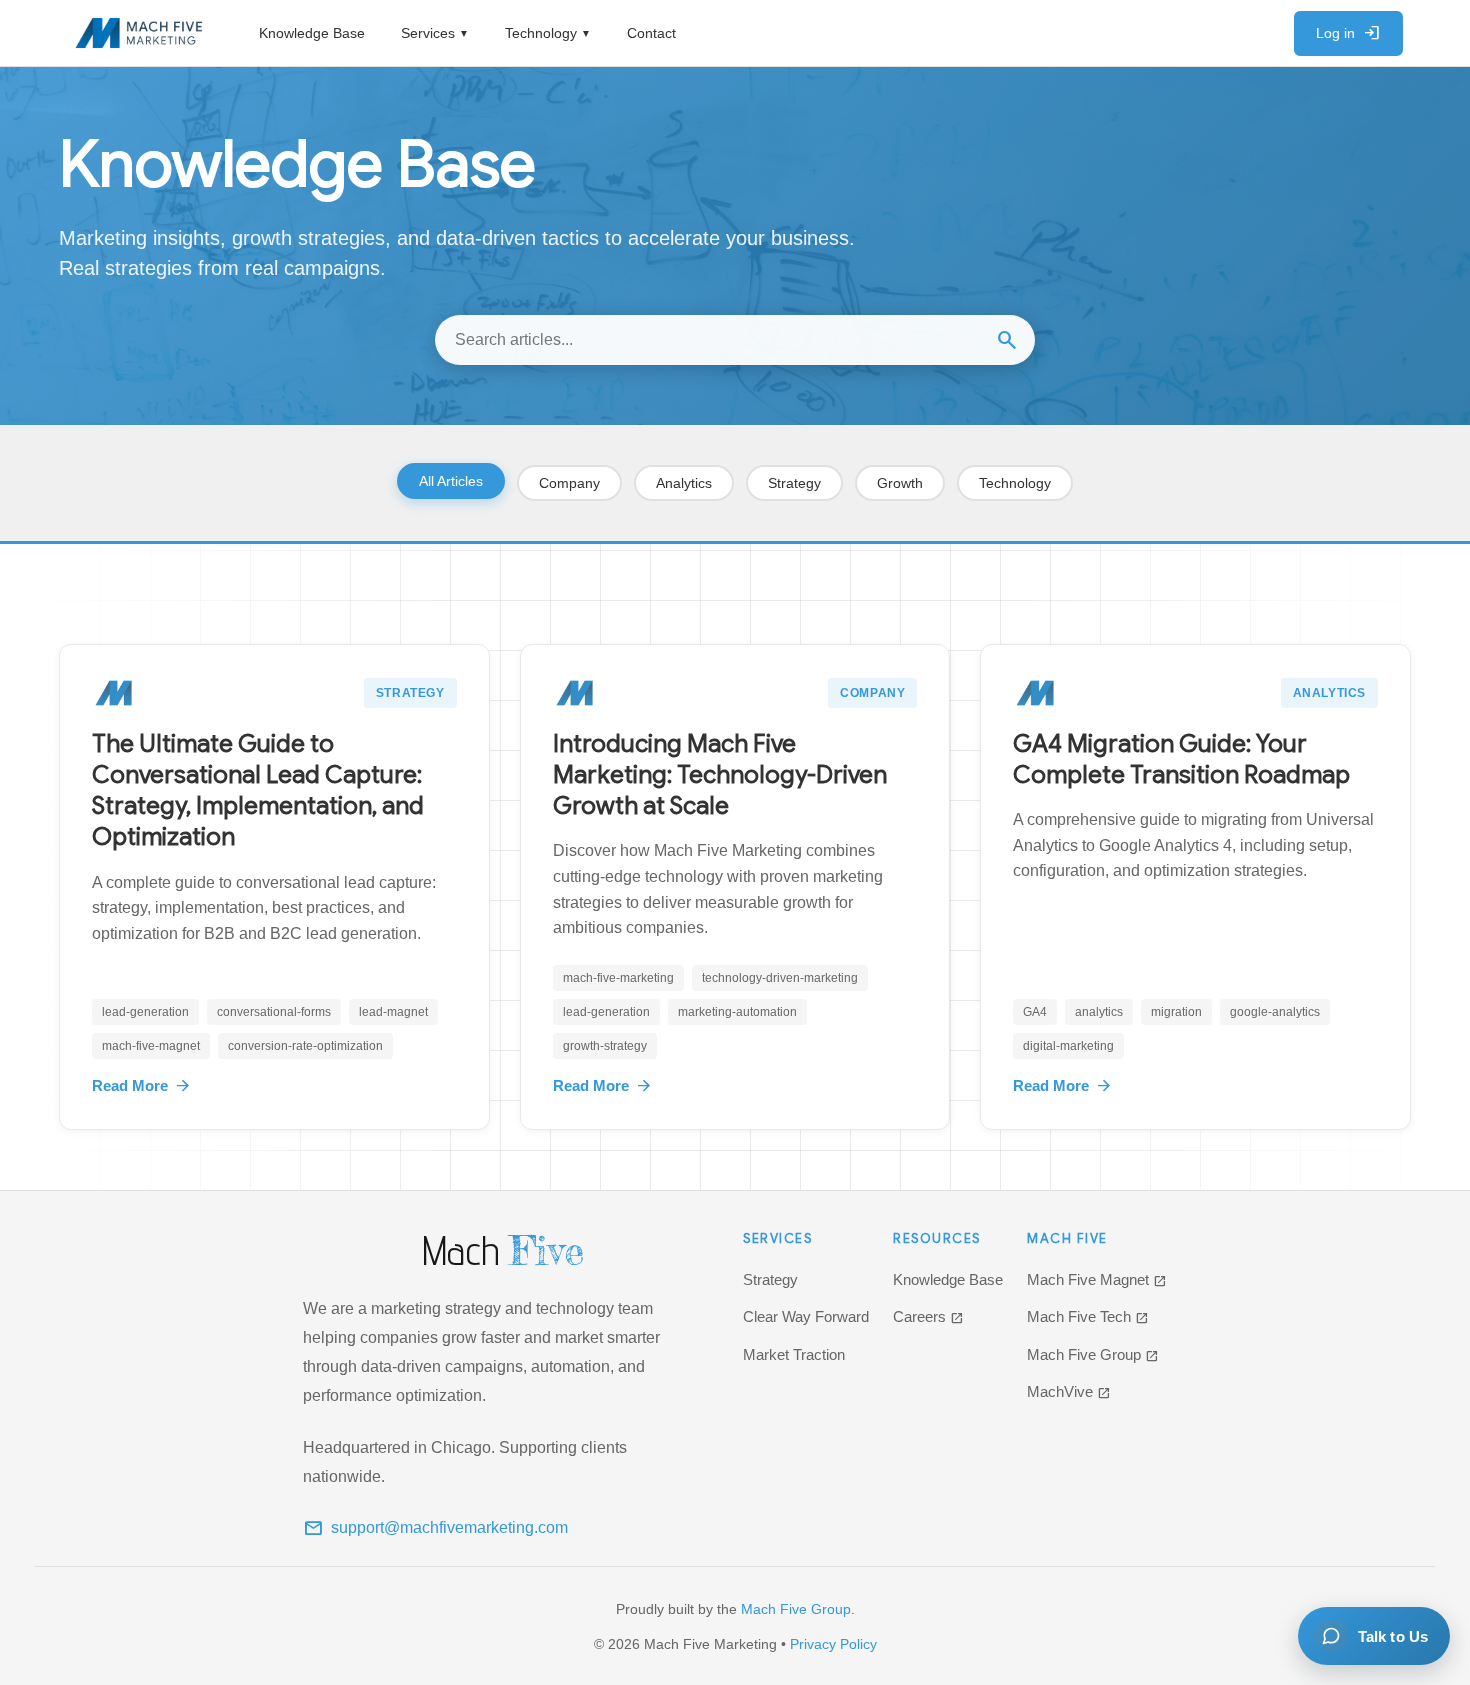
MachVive (1069, 1391)
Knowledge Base (312, 33)
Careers (928, 1316)
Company (569, 483)
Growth (900, 483)
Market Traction (794, 1354)
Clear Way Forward (806, 1316)
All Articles (451, 481)
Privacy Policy (833, 1644)
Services (435, 33)
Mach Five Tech (1088, 1316)
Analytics (684, 483)
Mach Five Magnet (1097, 1279)
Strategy (794, 483)
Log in (1348, 33)
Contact (651, 33)
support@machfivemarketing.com (435, 1528)
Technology (548, 33)
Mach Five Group (1093, 1354)
